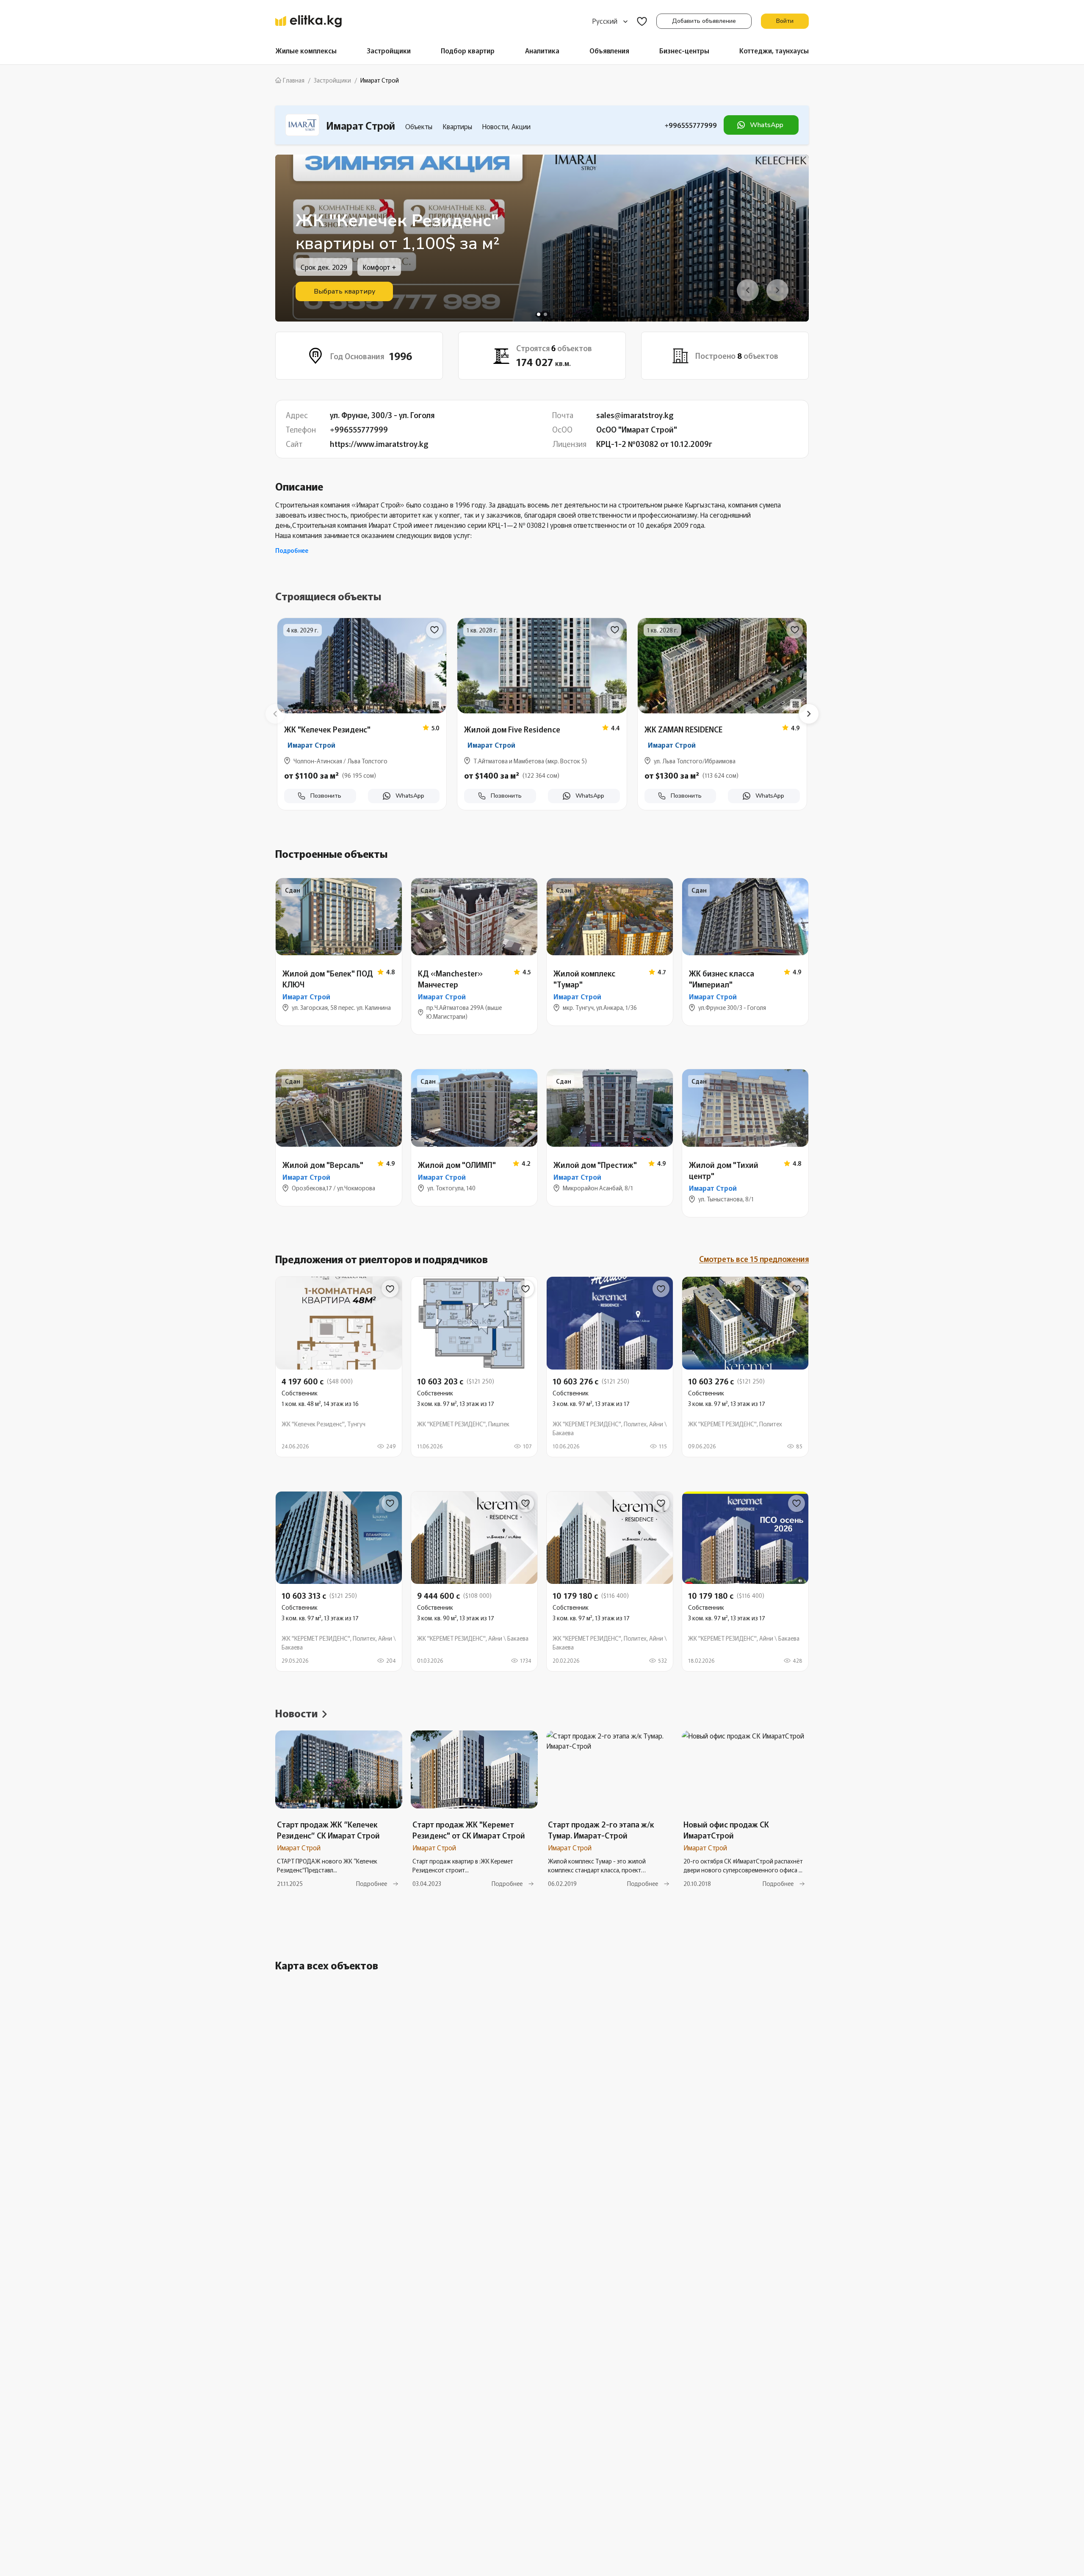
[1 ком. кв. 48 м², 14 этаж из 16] (339, 1367)
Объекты (419, 126)
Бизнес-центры (684, 50)
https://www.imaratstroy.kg (379, 444)
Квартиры (457, 126)
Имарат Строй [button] (311, 745)
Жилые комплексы (306, 50)
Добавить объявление (704, 21)
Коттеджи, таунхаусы (774, 50)
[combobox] (610, 21)
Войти (785, 21)
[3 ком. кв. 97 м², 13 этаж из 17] (474, 1367)
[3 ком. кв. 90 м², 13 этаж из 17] (474, 1582)
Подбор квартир (468, 50)
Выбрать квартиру (344, 291)
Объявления (609, 50)
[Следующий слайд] (809, 714)
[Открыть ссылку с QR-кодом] (436, 704)
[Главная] (308, 21)
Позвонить (326, 796)
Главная (294, 80)
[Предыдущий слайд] (275, 714)
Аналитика (542, 50)
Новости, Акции (506, 126)
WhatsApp (767, 125)
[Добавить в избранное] (434, 630)
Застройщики (389, 50)
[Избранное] (642, 21)
